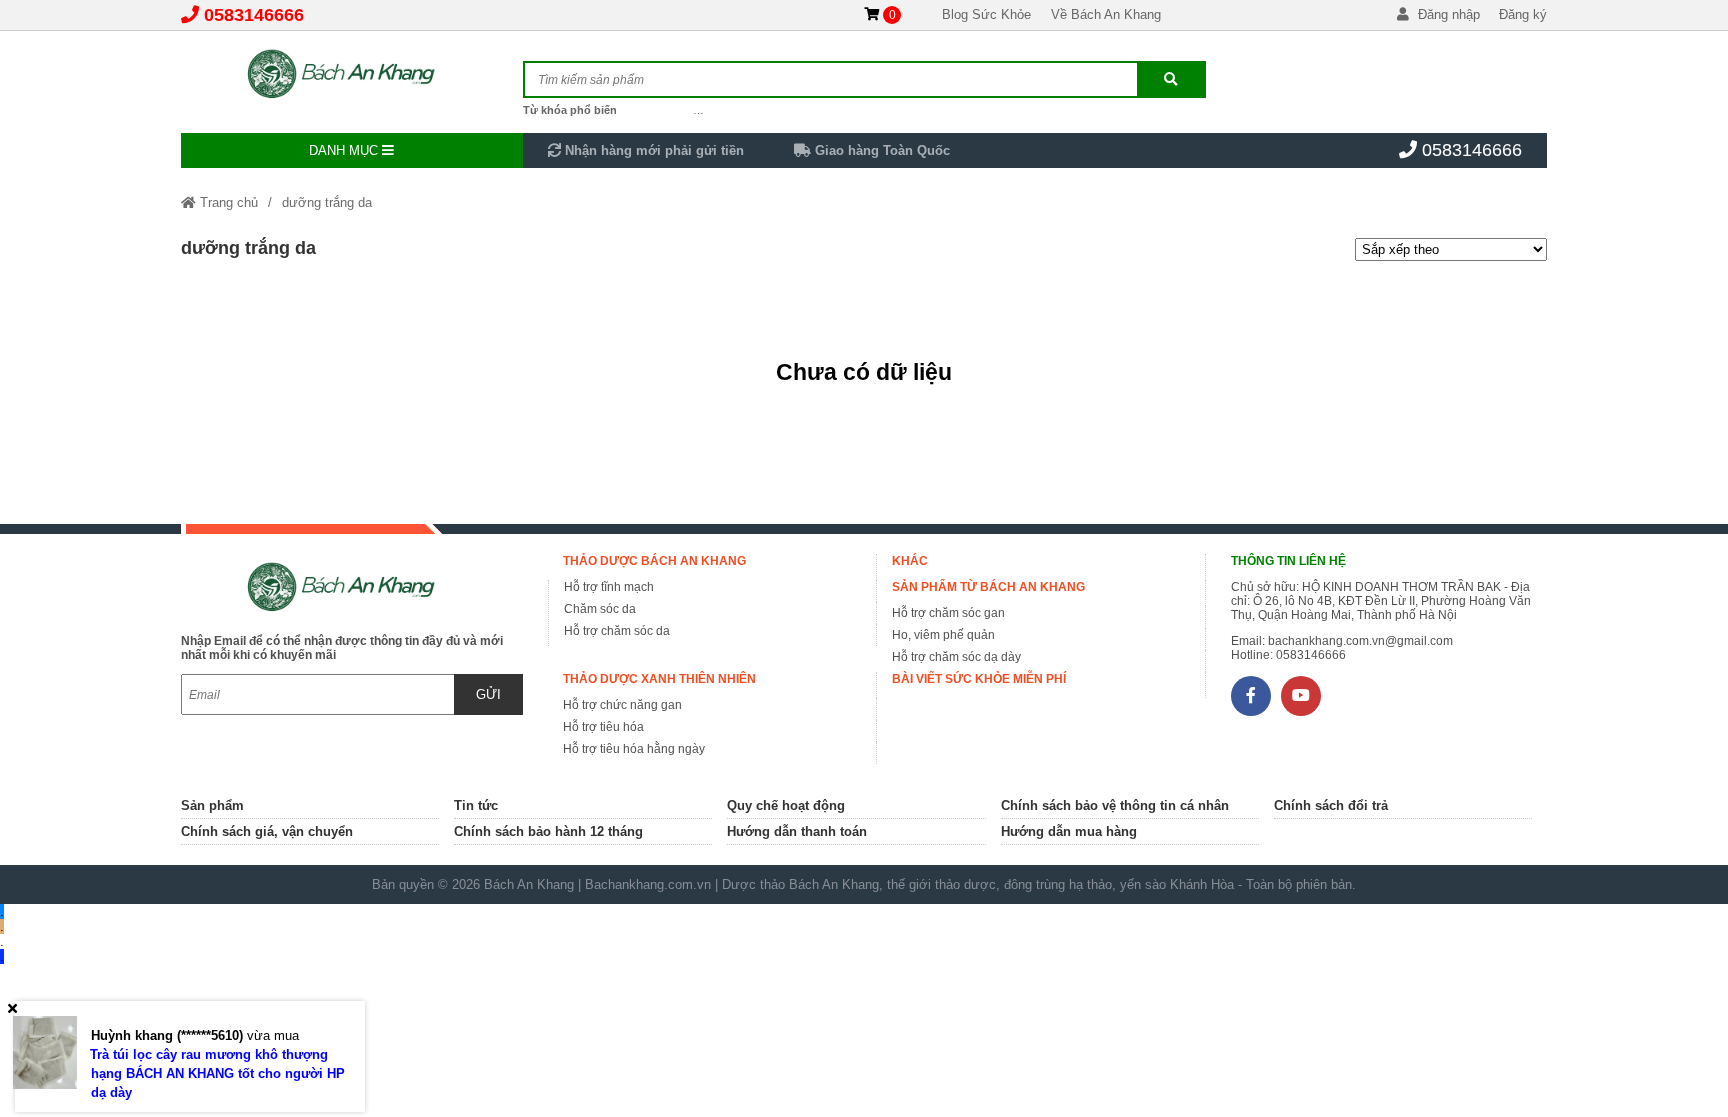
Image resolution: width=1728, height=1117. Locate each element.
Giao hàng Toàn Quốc (880, 150)
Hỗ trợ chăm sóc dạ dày (956, 657)
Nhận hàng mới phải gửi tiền (652, 150)
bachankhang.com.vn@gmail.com (1360, 641)
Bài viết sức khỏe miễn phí (979, 679)
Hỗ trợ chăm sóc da (617, 631)
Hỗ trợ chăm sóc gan (948, 613)
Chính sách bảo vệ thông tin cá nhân (1115, 805)
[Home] (352, 75)
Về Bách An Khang (1106, 14)
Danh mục (345, 150)
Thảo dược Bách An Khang (654, 561)
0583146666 (254, 15)
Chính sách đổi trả (1331, 805)
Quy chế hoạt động (786, 805)
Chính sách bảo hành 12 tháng (548, 831)
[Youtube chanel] (1301, 696)
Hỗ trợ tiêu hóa (603, 727)
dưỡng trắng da (327, 202)
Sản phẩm (212, 805)
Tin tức (476, 805)
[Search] (1171, 79)
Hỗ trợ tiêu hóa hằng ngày (634, 749)
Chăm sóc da (600, 609)
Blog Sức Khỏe (986, 14)
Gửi (488, 694)
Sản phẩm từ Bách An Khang (988, 587)
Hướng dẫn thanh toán (797, 831)
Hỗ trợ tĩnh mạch (609, 587)
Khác (910, 561)
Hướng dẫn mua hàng (1069, 831)
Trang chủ (227, 202)
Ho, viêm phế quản (943, 635)
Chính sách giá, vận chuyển (267, 831)
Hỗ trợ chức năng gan (622, 705)
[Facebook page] (1251, 696)
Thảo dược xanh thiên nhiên (659, 679)
